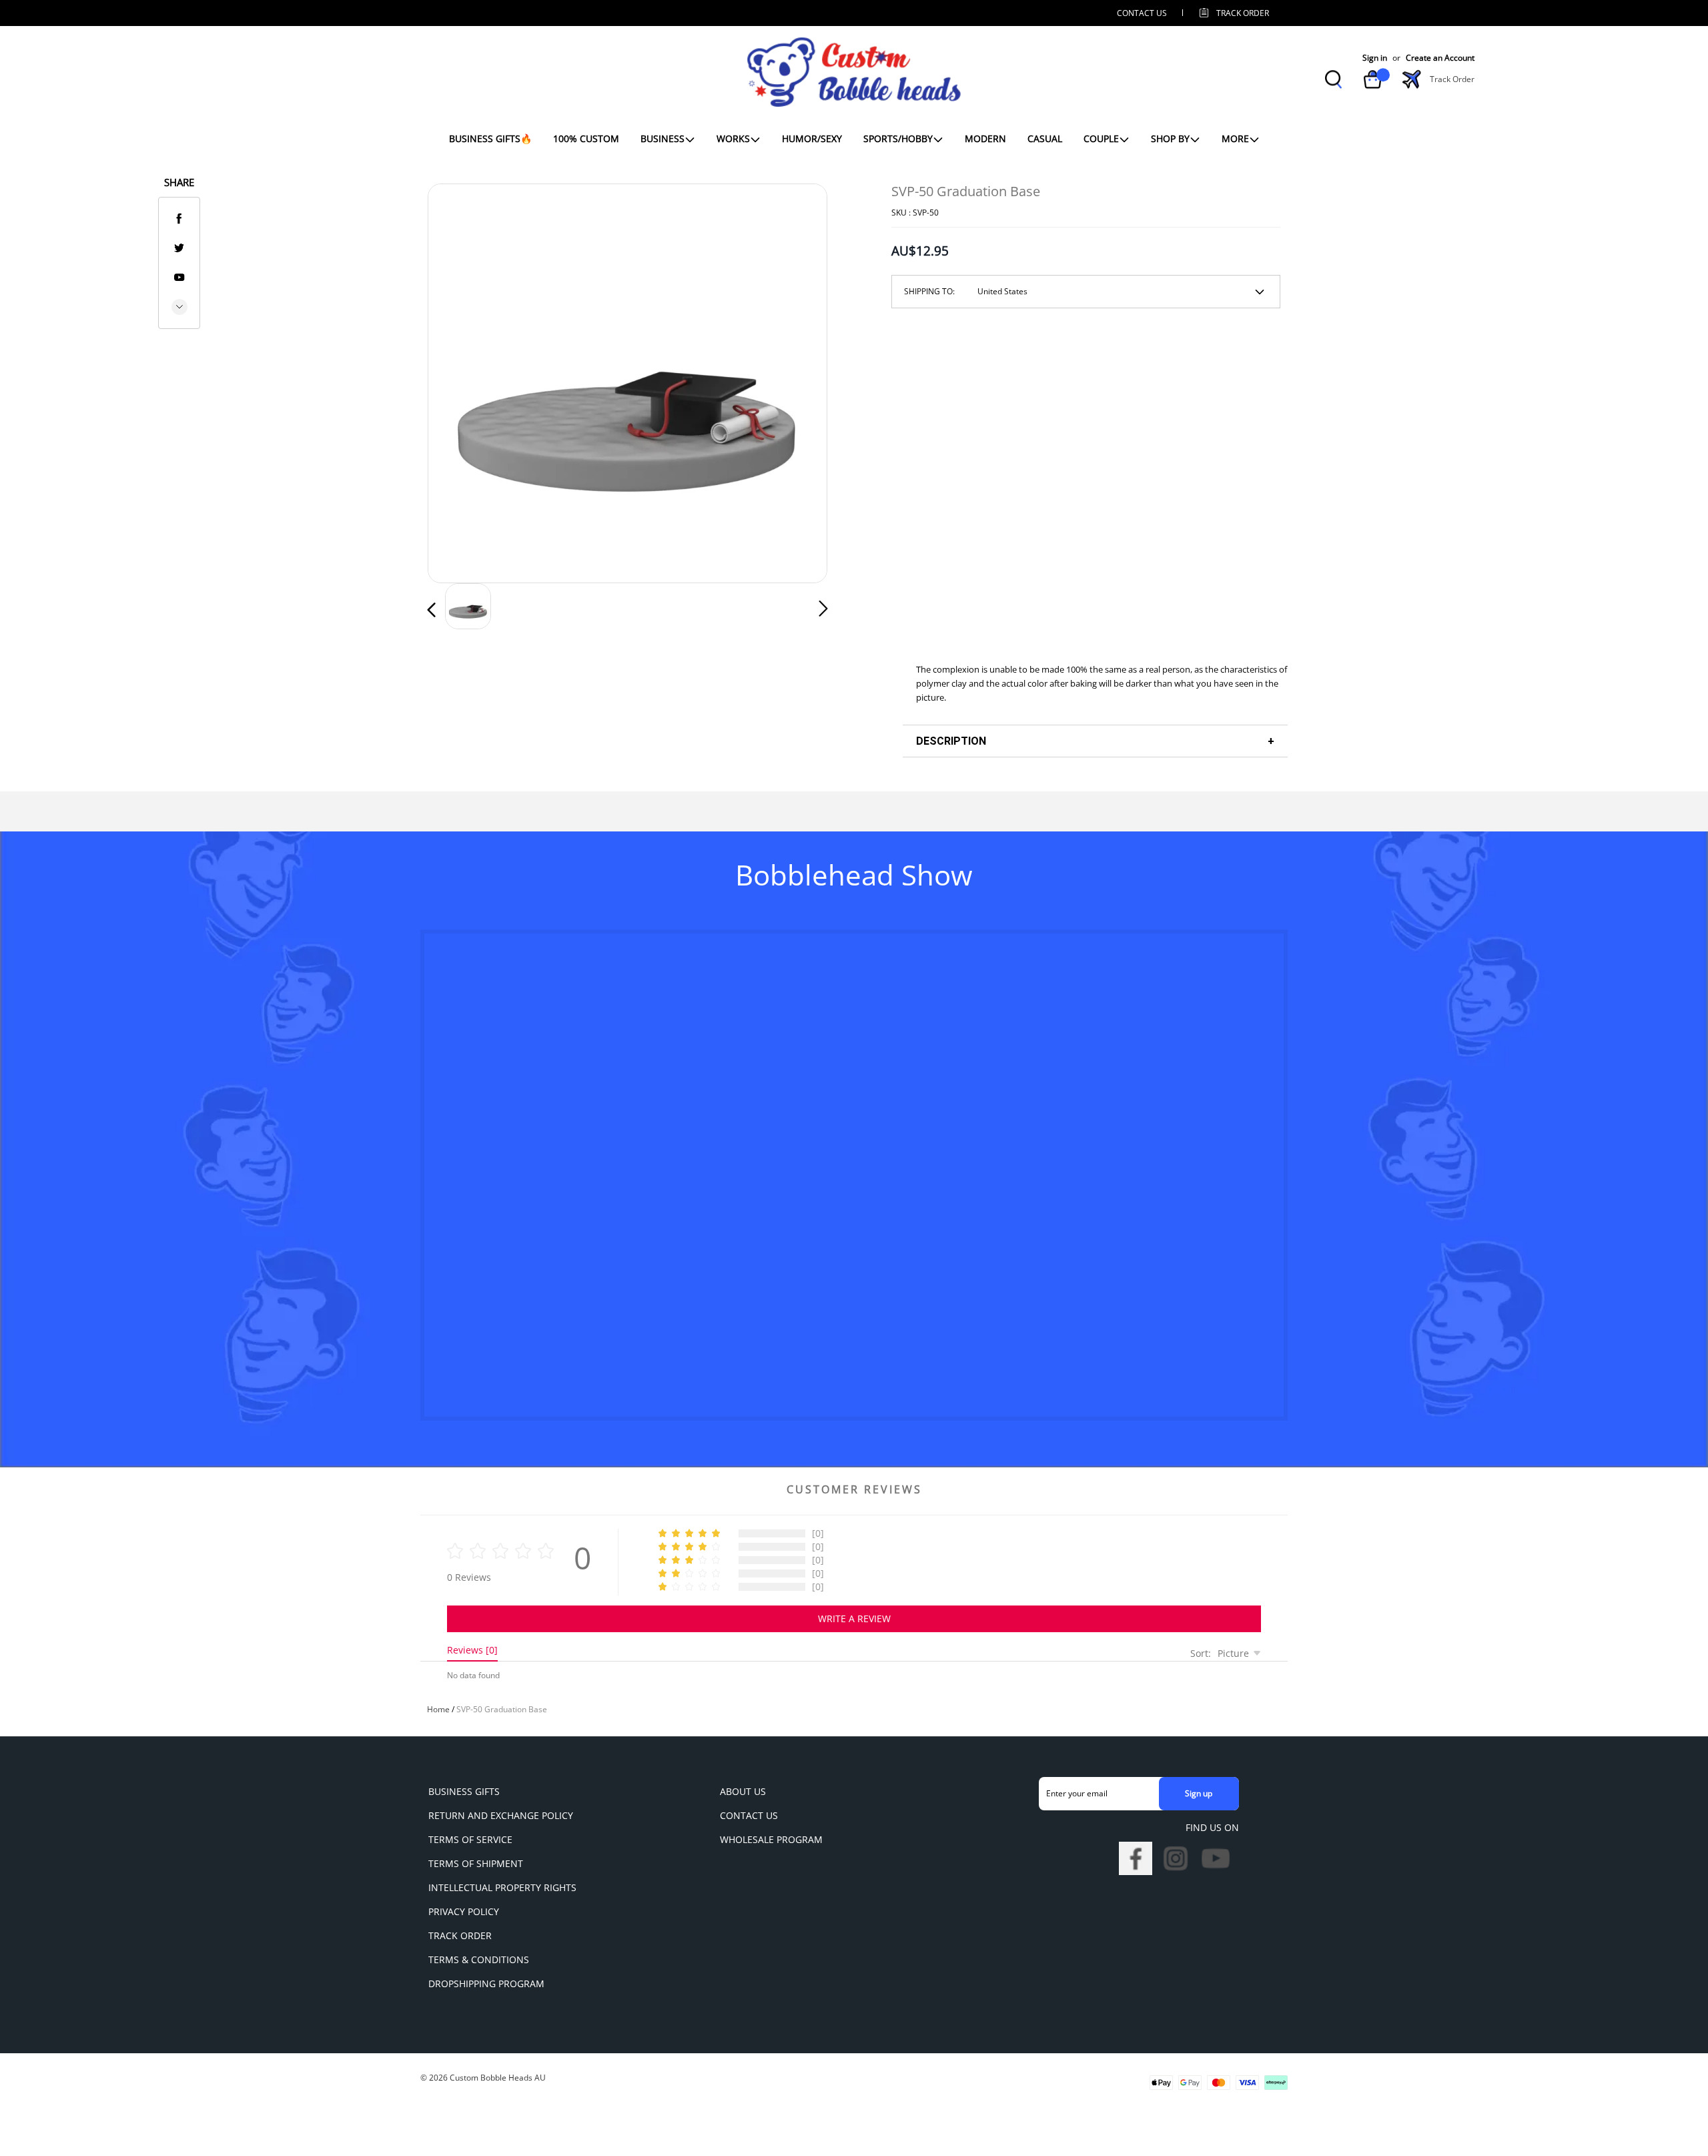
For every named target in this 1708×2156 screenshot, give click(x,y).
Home (438, 1709)
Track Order (1243, 13)
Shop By (1170, 138)
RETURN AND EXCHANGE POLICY (501, 1815)
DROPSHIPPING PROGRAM (486, 1984)
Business (663, 138)
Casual (1045, 138)
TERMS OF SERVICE (470, 1839)
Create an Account (1440, 58)
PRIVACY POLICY (464, 1911)
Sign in (1375, 58)
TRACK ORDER (460, 1935)
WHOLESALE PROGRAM (771, 1839)
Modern (985, 138)
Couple (1101, 138)
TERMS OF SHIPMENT (476, 1863)
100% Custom (586, 138)
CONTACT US (1142, 13)
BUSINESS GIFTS (464, 1791)
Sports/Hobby (898, 138)
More (1235, 138)
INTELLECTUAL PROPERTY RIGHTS (502, 1887)
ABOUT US (743, 1791)
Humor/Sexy (812, 138)
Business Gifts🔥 (490, 138)
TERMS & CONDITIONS (479, 1959)
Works (733, 138)
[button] (458, 380)
